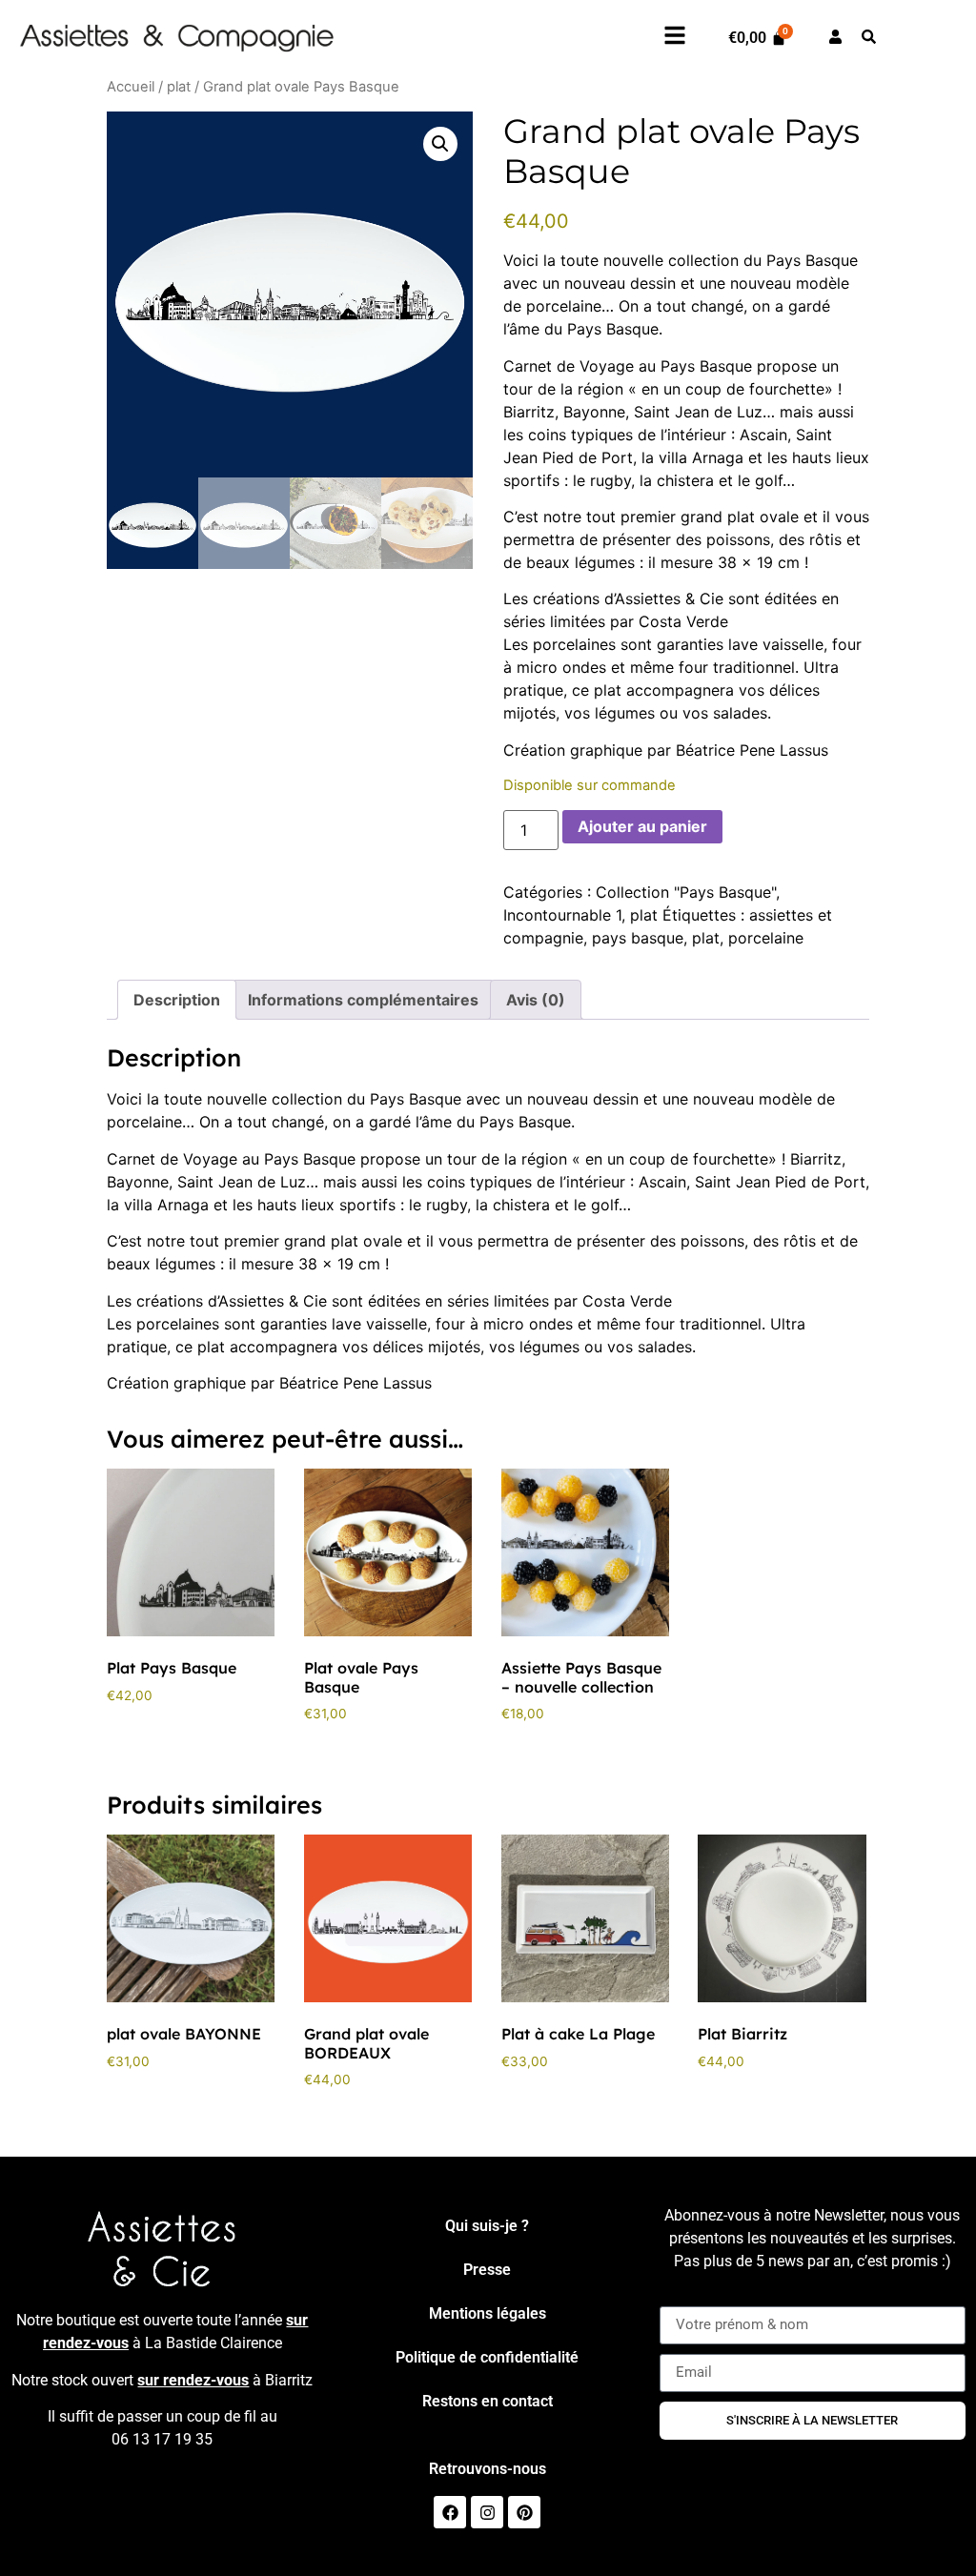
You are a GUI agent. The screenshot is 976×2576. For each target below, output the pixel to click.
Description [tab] (177, 1000)
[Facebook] (450, 2512)
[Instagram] (487, 2512)
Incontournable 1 (562, 915)
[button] (440, 144)
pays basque (638, 938)
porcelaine (766, 938)
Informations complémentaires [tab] (363, 1000)
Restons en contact (488, 2401)
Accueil (131, 87)
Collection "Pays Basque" (686, 892)
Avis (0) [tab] (536, 1000)
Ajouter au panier (642, 826)
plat (179, 87)
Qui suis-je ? (487, 2226)
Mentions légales (488, 2313)
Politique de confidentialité (487, 2357)
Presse (487, 2270)
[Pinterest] (524, 2512)
